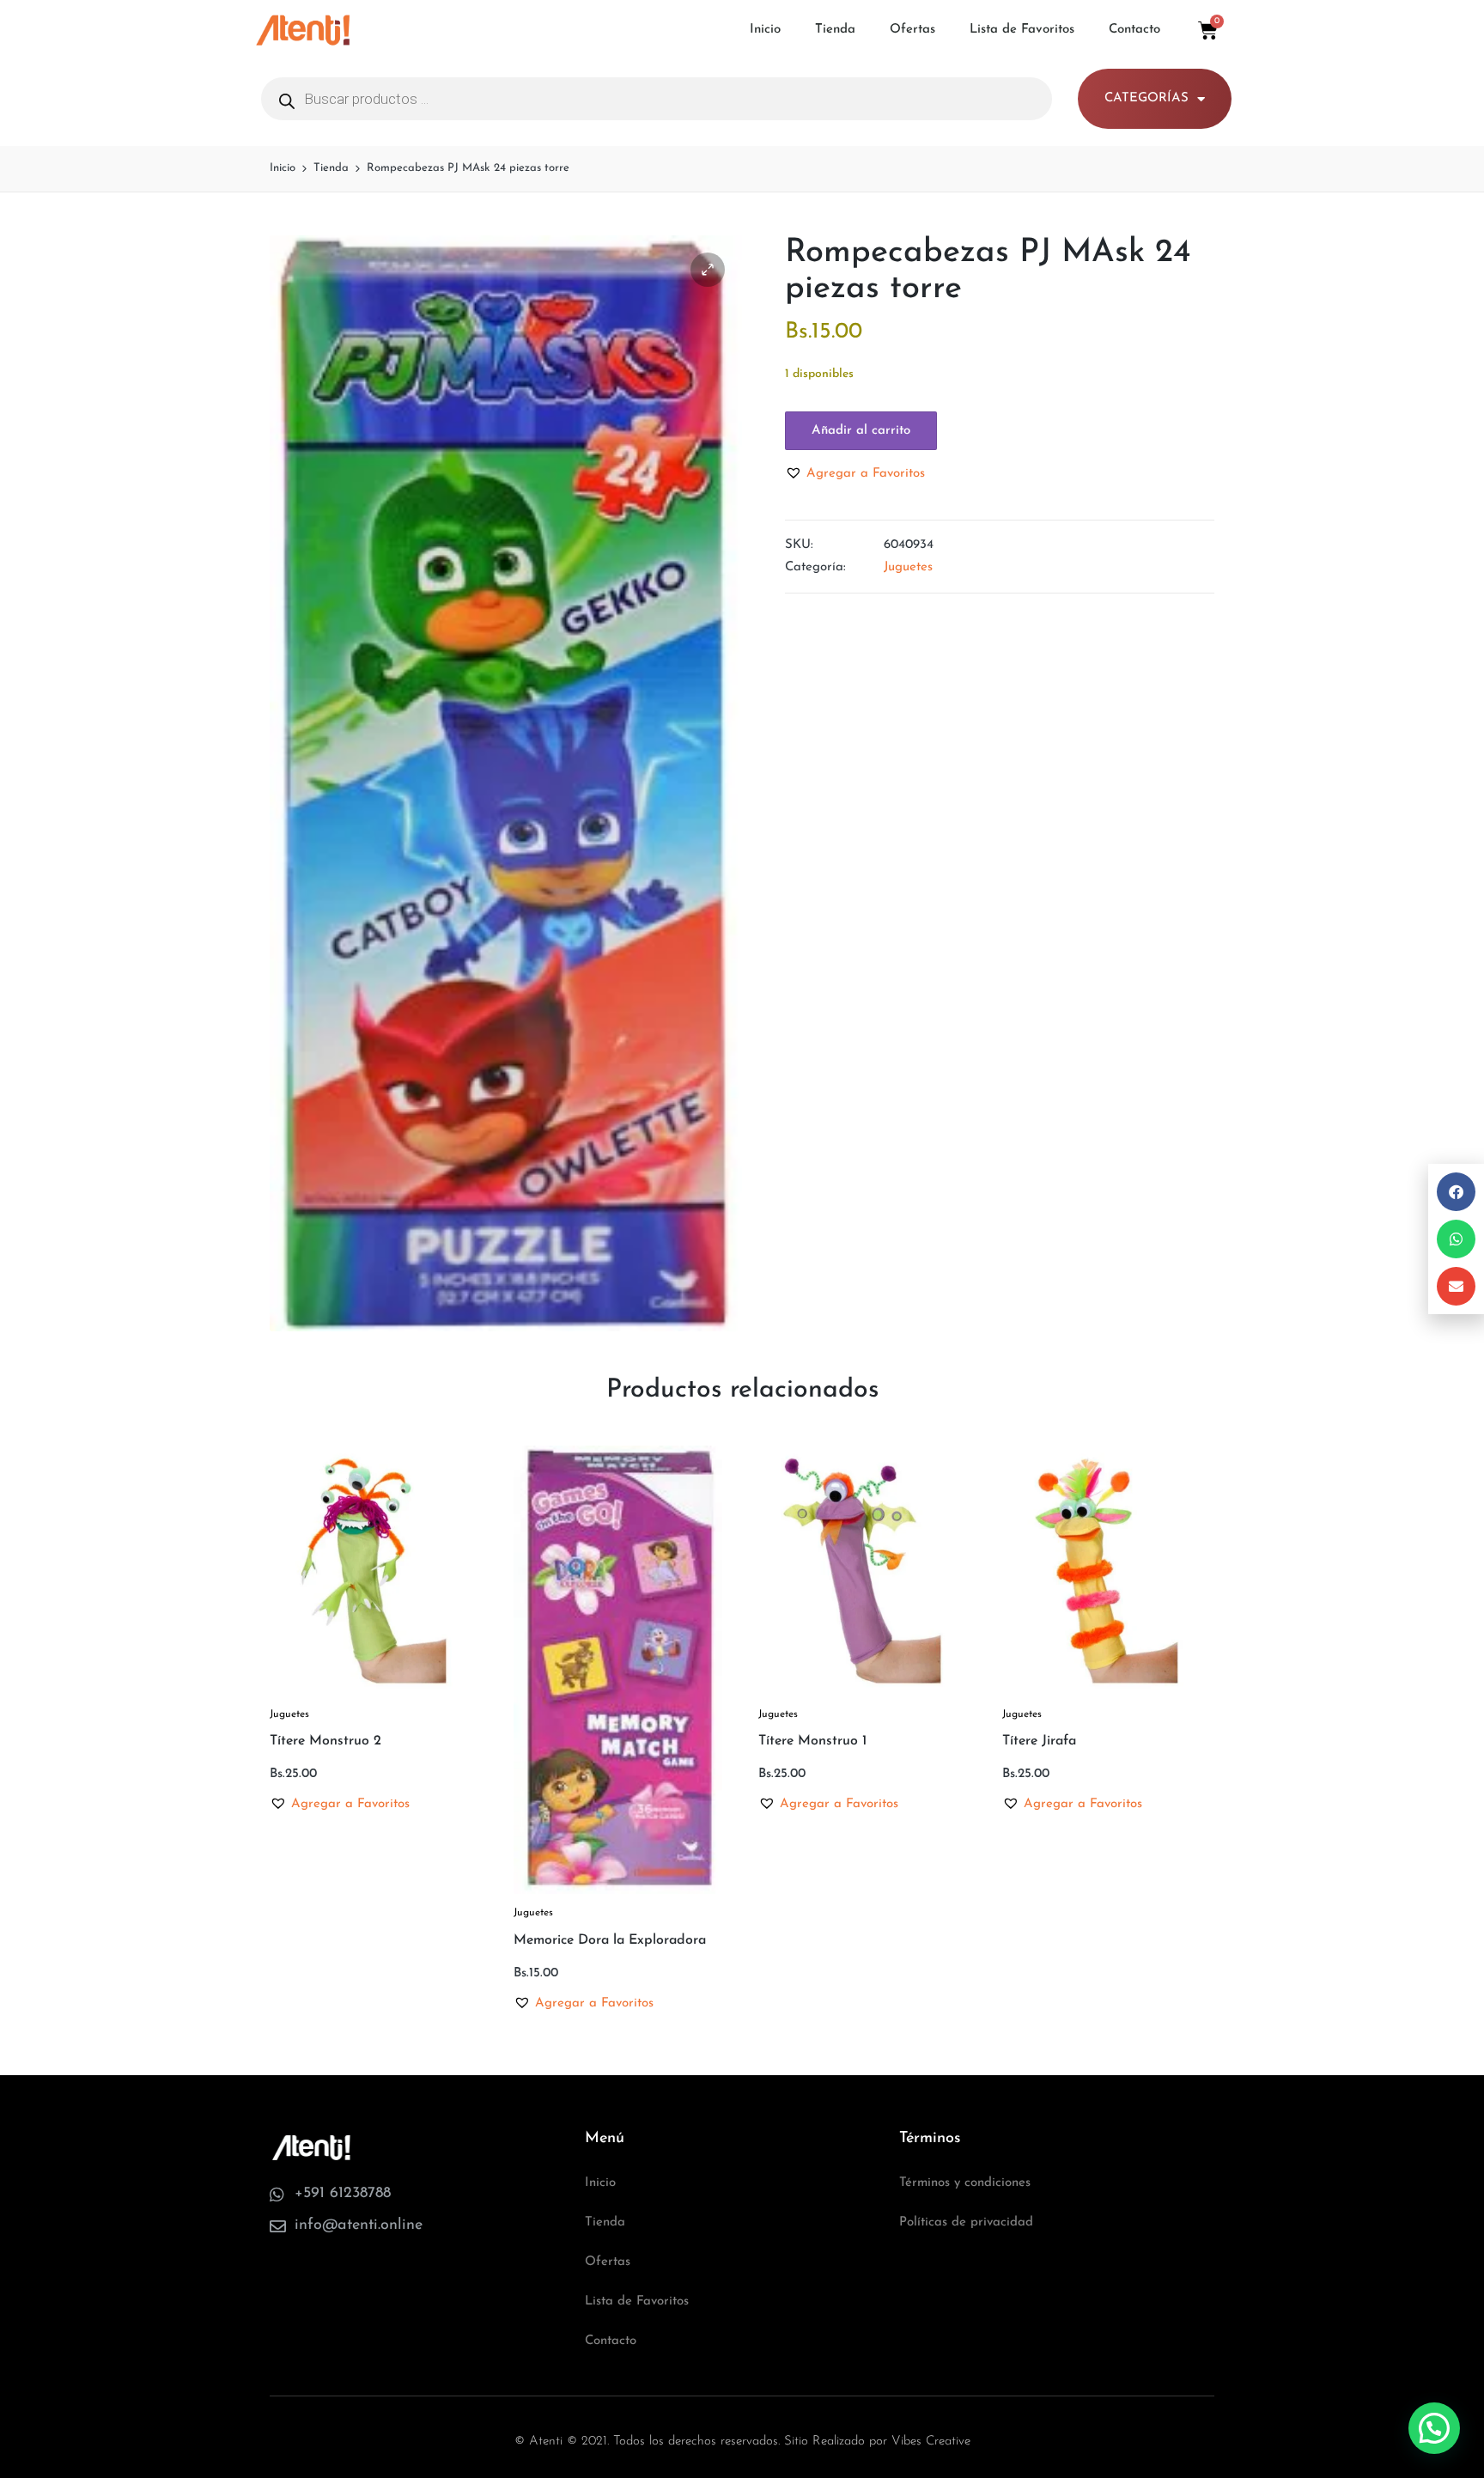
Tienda (835, 30)
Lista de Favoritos (1022, 30)
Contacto (1134, 30)
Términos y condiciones (965, 2183)
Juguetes (908, 567)
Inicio (765, 30)
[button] (708, 270)
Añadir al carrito (861, 431)
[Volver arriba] (1435, 2396)
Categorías (1146, 98)
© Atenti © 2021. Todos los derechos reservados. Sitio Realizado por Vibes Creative (742, 2441)
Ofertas (912, 30)
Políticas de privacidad (966, 2222)
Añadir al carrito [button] (374, 1693)
